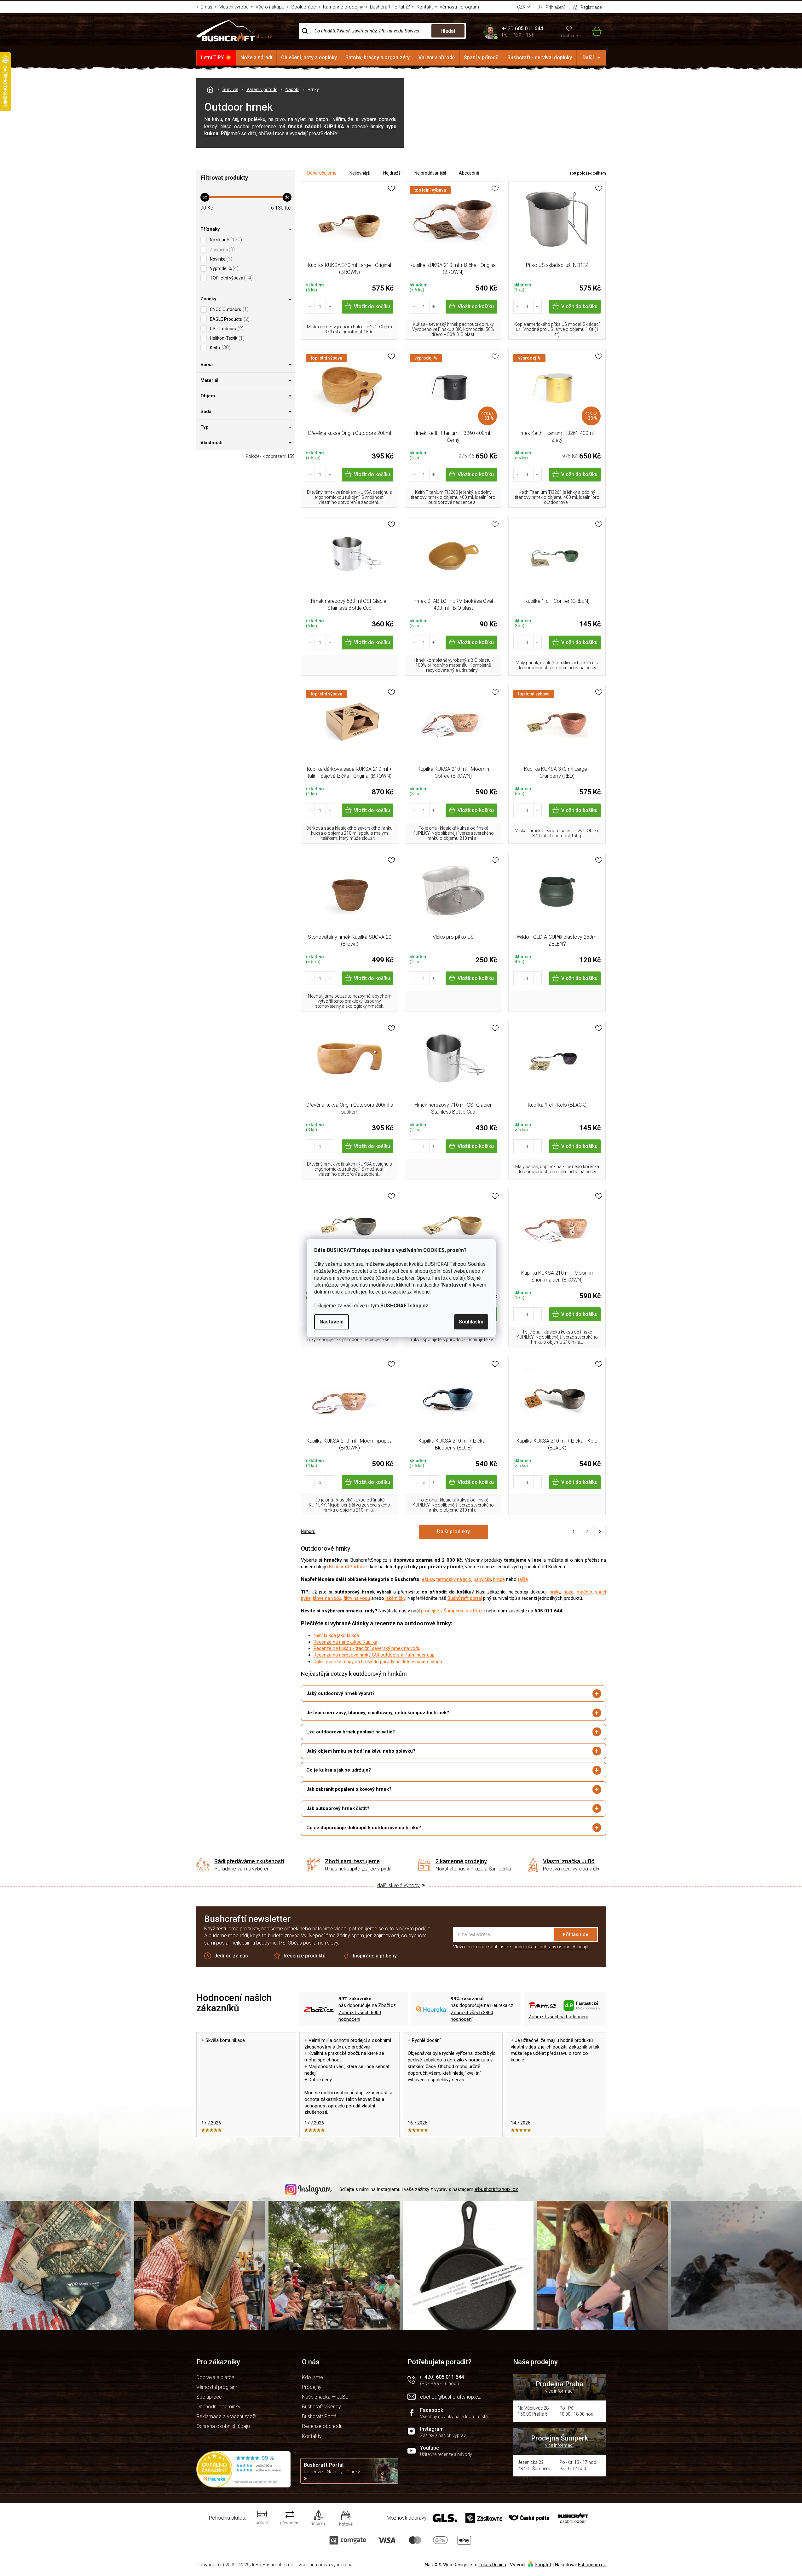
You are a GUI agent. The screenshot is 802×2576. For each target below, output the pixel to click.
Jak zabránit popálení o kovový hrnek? (349, 1789)
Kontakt (425, 7)
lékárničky (395, 1598)
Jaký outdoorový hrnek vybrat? (340, 1693)
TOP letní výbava (231, 278)
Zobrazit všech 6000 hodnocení (360, 2016)
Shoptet (543, 2565)
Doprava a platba (215, 2377)
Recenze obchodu (322, 2426)
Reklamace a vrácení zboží (226, 2416)
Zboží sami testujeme (352, 1861)
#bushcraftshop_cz (496, 2189)
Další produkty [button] (453, 1532)
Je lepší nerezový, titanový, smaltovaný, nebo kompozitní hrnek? (378, 1713)
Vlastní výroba (234, 7)
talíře (523, 1579)
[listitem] (600, 1532)
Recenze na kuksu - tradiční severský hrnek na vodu (367, 1648)
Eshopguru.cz (592, 2565)
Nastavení (332, 1322)
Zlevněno (222, 249)
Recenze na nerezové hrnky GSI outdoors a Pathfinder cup (374, 1655)
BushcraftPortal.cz (348, 1567)
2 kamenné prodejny (461, 1861)
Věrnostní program (459, 7)
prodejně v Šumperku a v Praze (453, 1611)
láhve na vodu (327, 1598)
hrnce (499, 1579)
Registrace (591, 7)
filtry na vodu (357, 1598)
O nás (206, 7)
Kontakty (312, 2436)
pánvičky (482, 1579)
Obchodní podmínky (218, 2407)
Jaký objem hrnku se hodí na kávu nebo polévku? (361, 1751)
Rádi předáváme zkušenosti (249, 1861)
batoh (322, 119)
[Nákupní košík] (593, 31)
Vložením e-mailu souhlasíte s (521, 1947)
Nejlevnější (360, 173)
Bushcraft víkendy (321, 2407)
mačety (584, 1592)
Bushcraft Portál (387, 7)
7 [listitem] (587, 1532)
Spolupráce (304, 7)
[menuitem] (216, 58)
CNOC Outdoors (228, 309)
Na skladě (225, 240)
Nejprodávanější (430, 173)
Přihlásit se (576, 1934)
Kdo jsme (312, 2377)
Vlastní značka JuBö (569, 1861)
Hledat (448, 31)
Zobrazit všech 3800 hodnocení (472, 2016)
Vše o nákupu (270, 7)
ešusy (428, 1579)
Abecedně (469, 173)
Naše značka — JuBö (325, 2397)
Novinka (220, 259)
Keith (219, 347)
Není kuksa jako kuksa (336, 1635)
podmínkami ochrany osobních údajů (551, 1947)
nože (568, 1592)
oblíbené (569, 36)
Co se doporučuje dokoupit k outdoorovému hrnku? (364, 1828)
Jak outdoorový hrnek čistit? (338, 1808)
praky (555, 1592)
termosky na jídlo (454, 1579)
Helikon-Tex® (226, 338)
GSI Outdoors (226, 328)
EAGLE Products (229, 319)
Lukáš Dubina (492, 2565)
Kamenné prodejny (343, 7)
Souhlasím (471, 1322)
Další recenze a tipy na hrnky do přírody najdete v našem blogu (378, 1662)
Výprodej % (223, 268)
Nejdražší (392, 173)
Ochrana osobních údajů (223, 2426)
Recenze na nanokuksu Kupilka (345, 1642)
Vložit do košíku (372, 306)
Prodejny (312, 2387)
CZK (522, 7)
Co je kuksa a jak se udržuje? (339, 1770)
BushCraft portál (465, 1598)
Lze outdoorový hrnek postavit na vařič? (351, 1732)
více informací (559, 2391)
